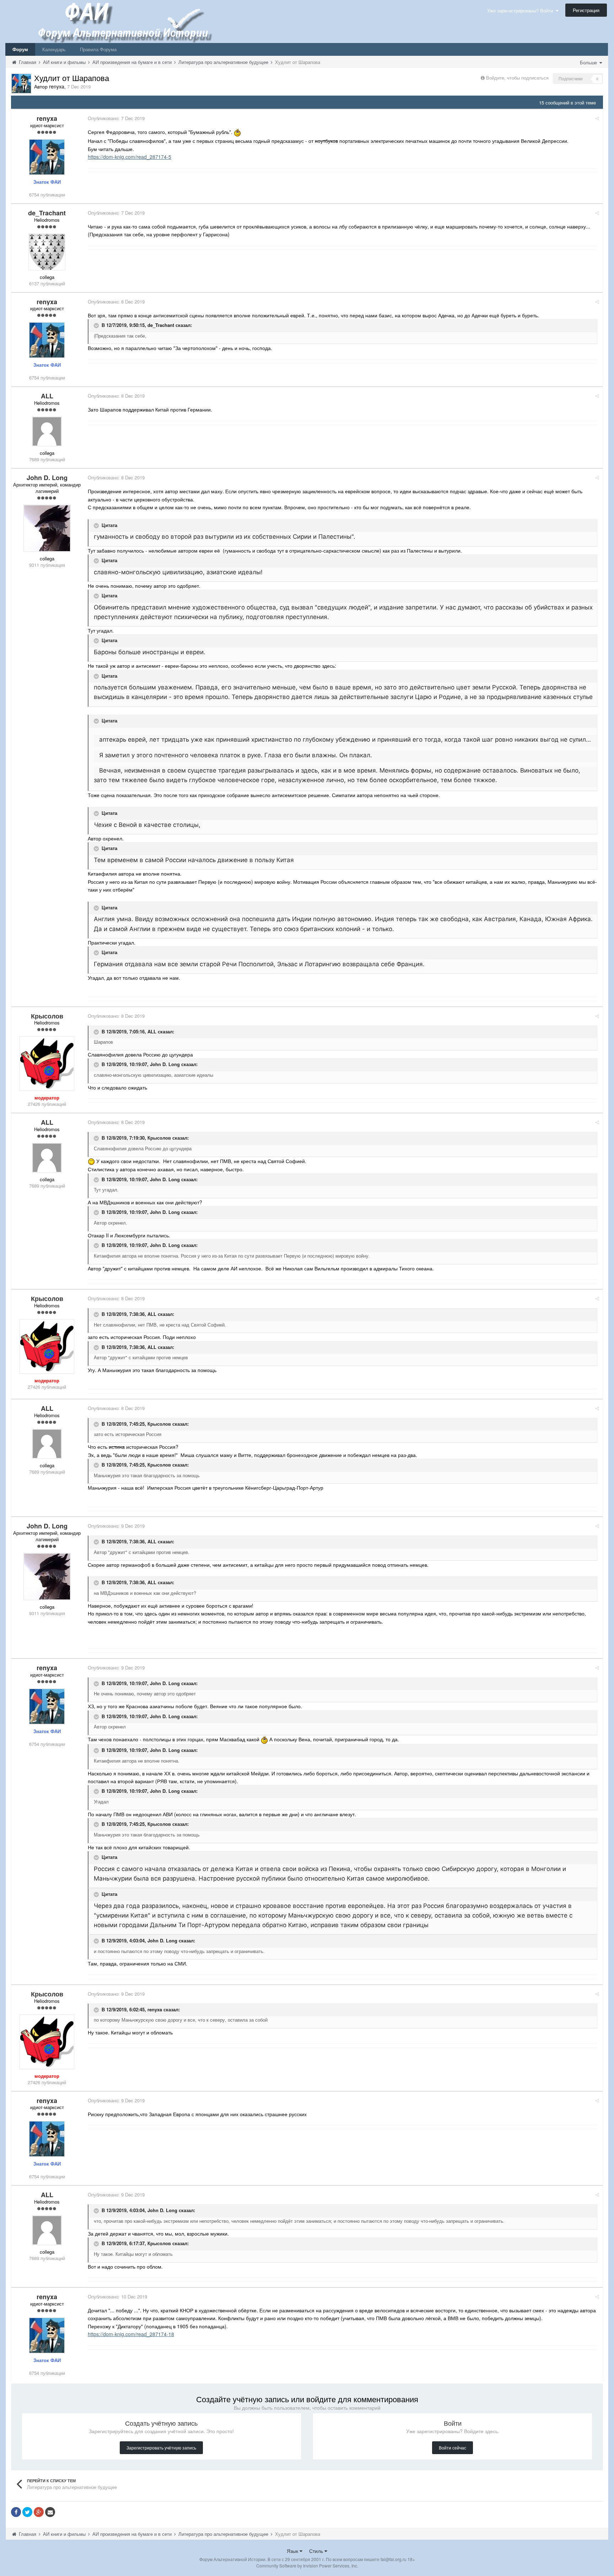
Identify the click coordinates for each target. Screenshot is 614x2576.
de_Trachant (161, 325)
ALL (152, 1031)
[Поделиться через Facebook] (16, 2512)
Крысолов (159, 1138)
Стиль (317, 2551)
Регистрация (586, 10)
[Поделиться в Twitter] (27, 2512)
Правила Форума (98, 49)
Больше (589, 62)
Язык (293, 2551)
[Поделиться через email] (50, 2512)
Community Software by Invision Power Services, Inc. (307, 2566)
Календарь (54, 49)
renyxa (155, 2009)
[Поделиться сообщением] (597, 118)
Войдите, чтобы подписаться (517, 78)
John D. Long (165, 1064)
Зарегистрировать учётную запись (161, 2448)
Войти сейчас (453, 2448)
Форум (20, 49)
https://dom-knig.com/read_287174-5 (130, 157)
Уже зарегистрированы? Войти (521, 10)
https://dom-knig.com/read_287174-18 (131, 2334)
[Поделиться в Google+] (39, 2512)
